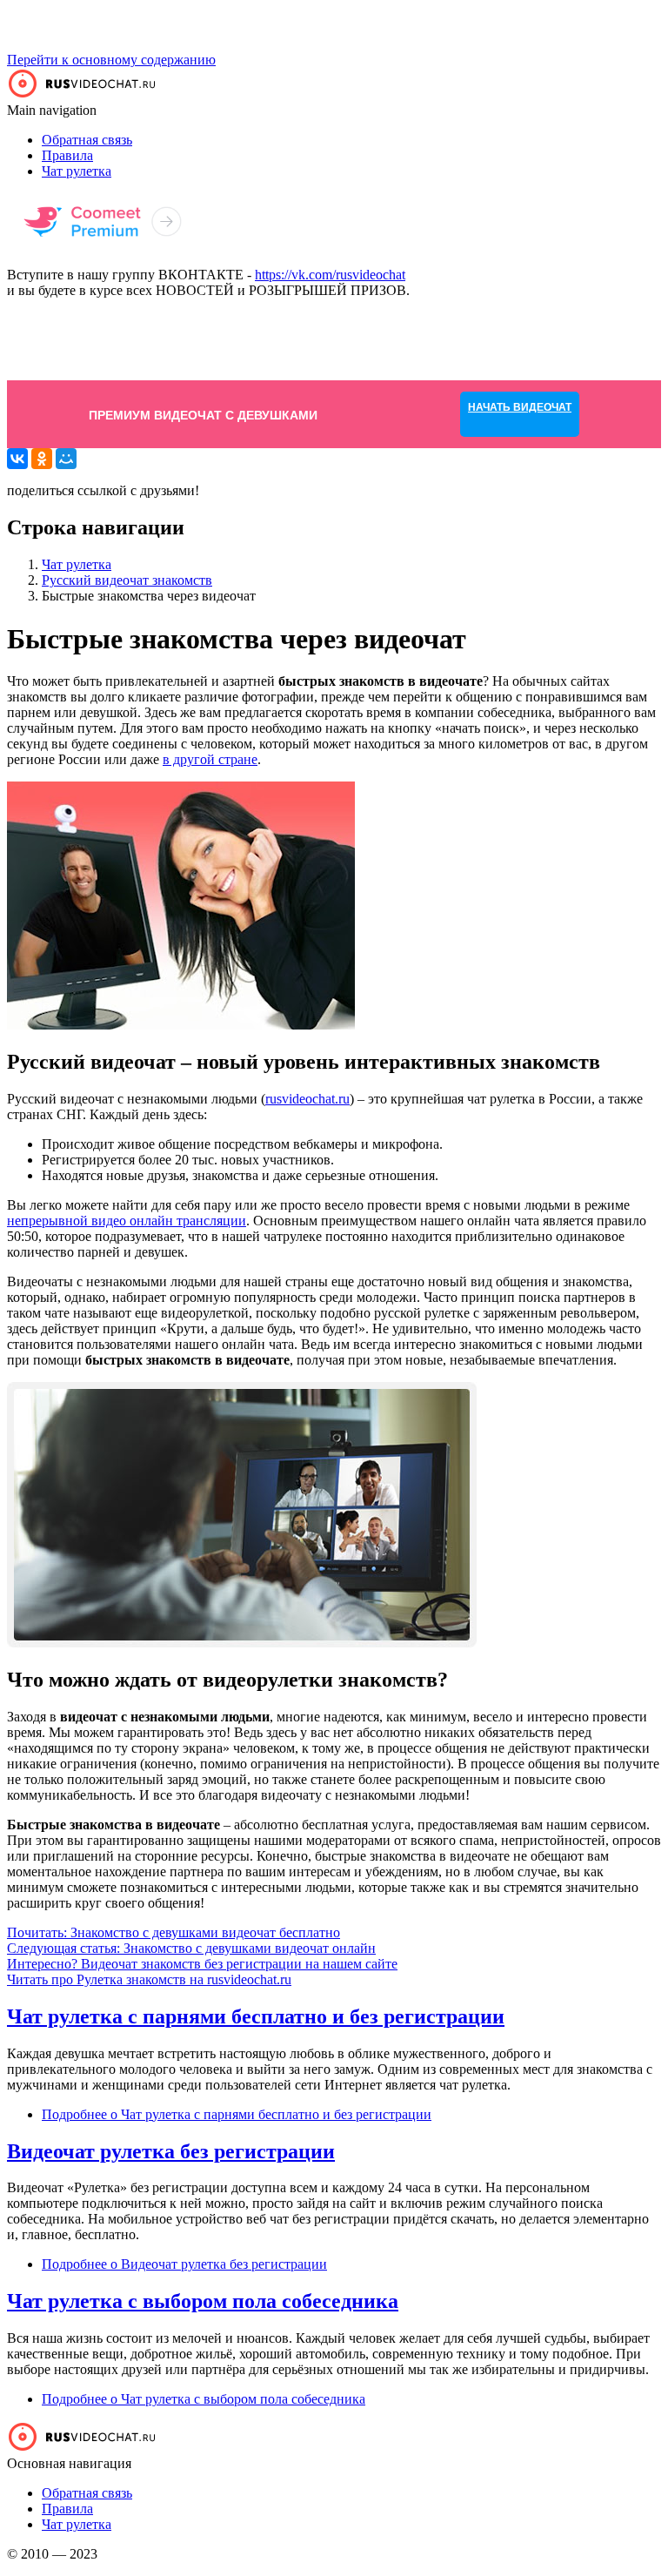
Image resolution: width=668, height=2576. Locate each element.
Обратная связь (87, 140)
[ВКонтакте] (17, 459)
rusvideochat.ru (307, 1099)
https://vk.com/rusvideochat (330, 275)
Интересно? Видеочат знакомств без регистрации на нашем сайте (202, 1964)
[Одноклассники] (42, 459)
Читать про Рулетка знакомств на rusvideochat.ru (149, 1979)
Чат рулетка (77, 171)
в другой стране (210, 759)
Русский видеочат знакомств (127, 580)
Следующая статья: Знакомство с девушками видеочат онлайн (191, 1948)
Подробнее (237, 2114)
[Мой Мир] (66, 459)
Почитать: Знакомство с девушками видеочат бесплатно (174, 1932)
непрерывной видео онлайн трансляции (127, 1221)
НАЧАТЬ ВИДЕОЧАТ (520, 339)
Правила (67, 155)
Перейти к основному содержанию (111, 60)
